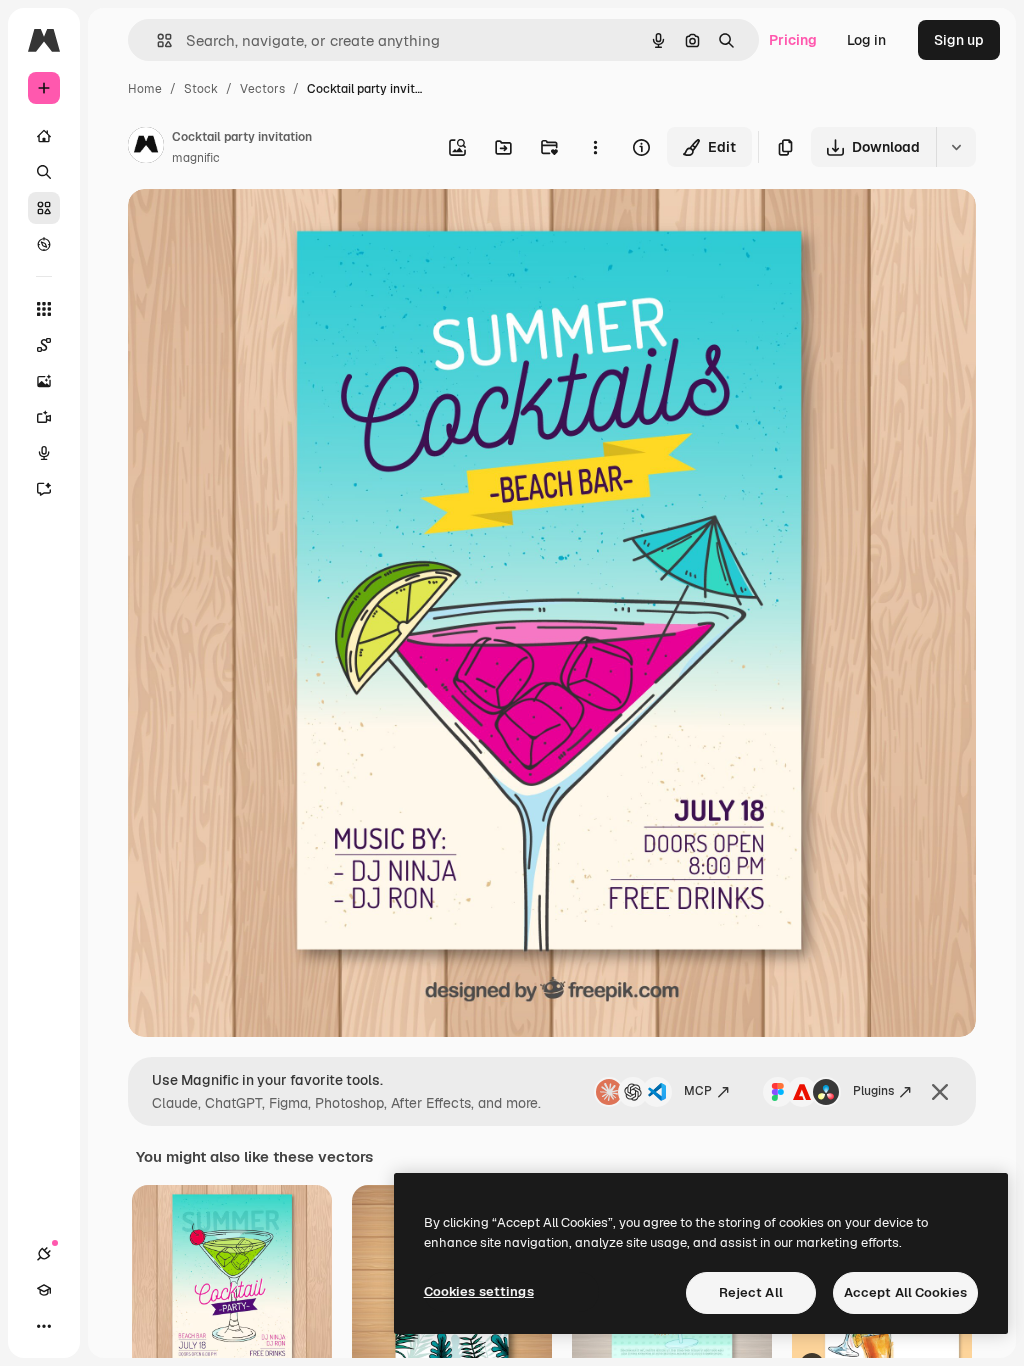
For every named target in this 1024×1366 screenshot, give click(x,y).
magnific (196, 158)
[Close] (940, 1092)
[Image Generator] (44, 381)
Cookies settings (479, 1291)
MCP (698, 1091)
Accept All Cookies (905, 1292)
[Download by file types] (956, 147)
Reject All (751, 1292)
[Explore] (44, 244)
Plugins (873, 1091)
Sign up (959, 40)
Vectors (262, 89)
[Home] (44, 136)
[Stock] (44, 208)
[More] (44, 1326)
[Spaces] (44, 345)
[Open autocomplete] (156, 40)
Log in (866, 40)
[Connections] (44, 1254)
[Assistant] (44, 489)
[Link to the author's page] (146, 148)
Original (256, 227)
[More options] (595, 147)
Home (145, 89)
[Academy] (44, 1290)
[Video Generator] (44, 417)
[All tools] (44, 309)
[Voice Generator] (44, 453)
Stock (201, 89)
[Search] (44, 172)
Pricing (793, 40)
